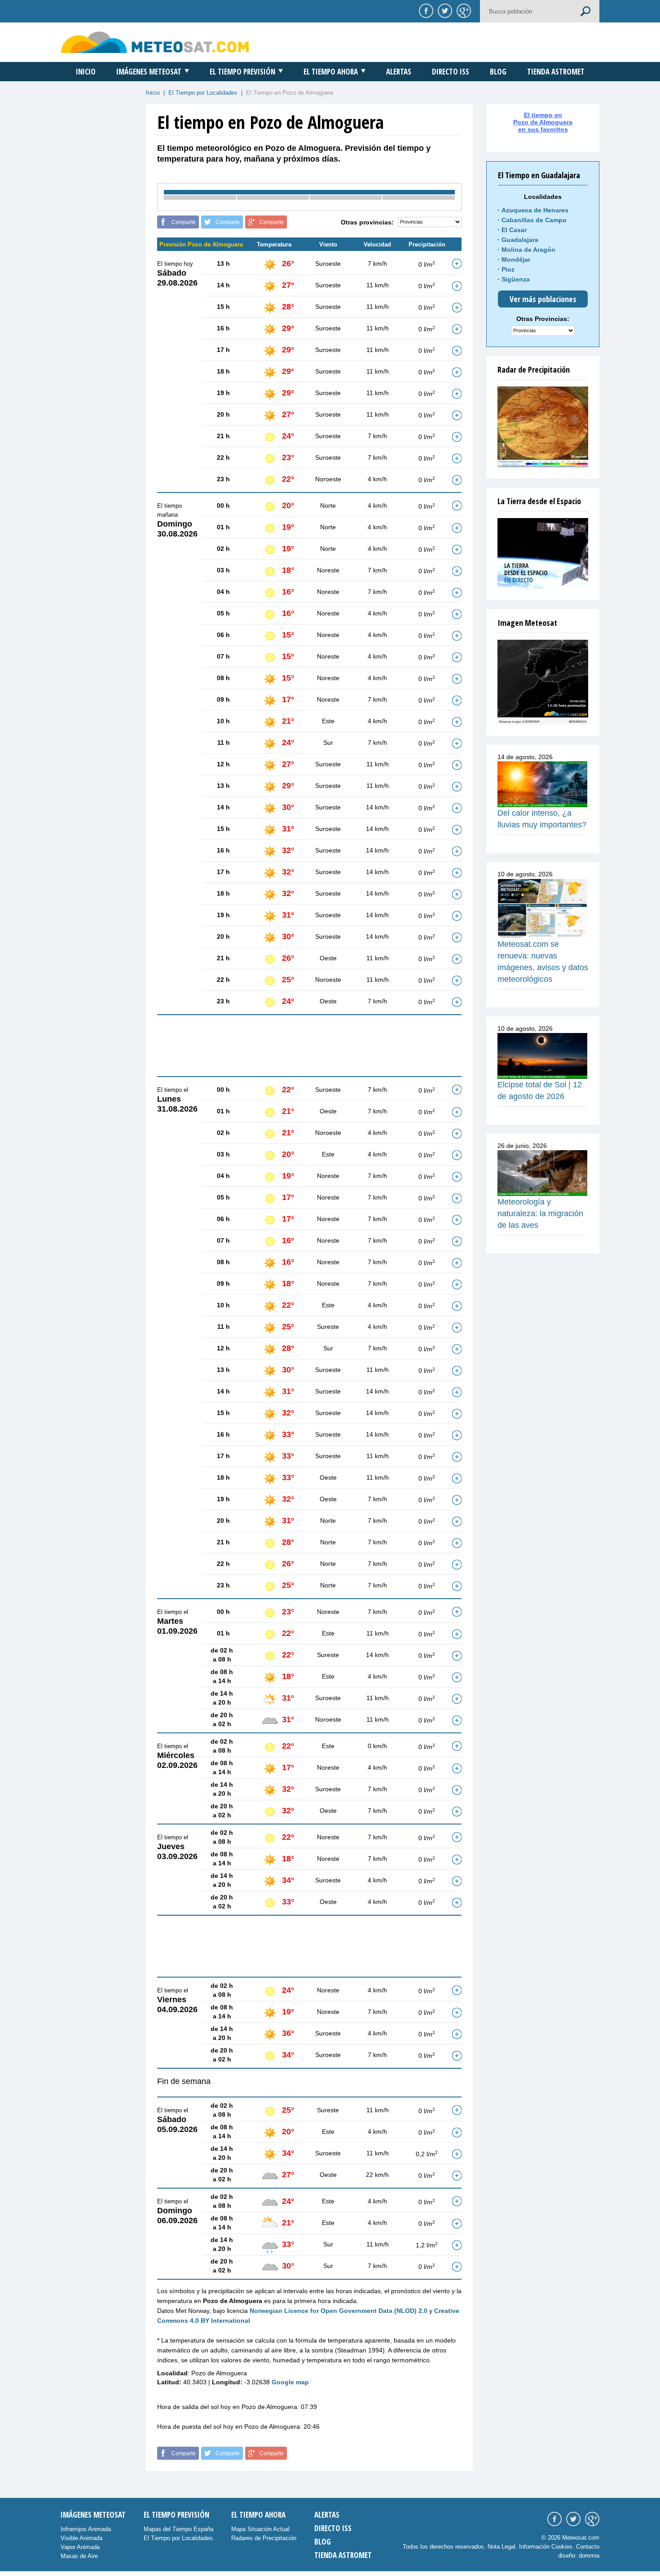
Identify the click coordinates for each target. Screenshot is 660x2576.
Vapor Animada (80, 2547)
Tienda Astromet (556, 72)
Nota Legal (502, 2547)
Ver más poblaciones (543, 299)
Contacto (588, 2547)
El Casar (514, 230)
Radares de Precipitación (264, 2538)
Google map (290, 2382)
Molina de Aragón (528, 250)
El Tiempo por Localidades (203, 93)
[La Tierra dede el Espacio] (543, 554)
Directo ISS (451, 72)
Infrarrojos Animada (86, 2529)
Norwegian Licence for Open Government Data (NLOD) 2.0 (339, 2311)
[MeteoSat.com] (155, 42)
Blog (498, 72)
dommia (589, 2556)
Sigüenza (516, 279)
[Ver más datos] (457, 264)
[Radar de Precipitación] (543, 427)
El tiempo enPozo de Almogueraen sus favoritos (543, 122)
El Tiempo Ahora (331, 72)
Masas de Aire (79, 2556)
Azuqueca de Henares (535, 210)
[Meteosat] (543, 682)
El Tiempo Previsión (242, 72)
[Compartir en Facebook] (425, 10)
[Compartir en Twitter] (444, 10)
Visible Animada (81, 2538)
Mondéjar (516, 259)
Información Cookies (546, 2547)
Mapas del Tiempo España (178, 2529)
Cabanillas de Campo (534, 220)
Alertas (399, 72)
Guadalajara (520, 240)
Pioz (508, 269)
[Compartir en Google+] (462, 10)
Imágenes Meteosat (149, 72)
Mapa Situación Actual (260, 2529)
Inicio (86, 72)
